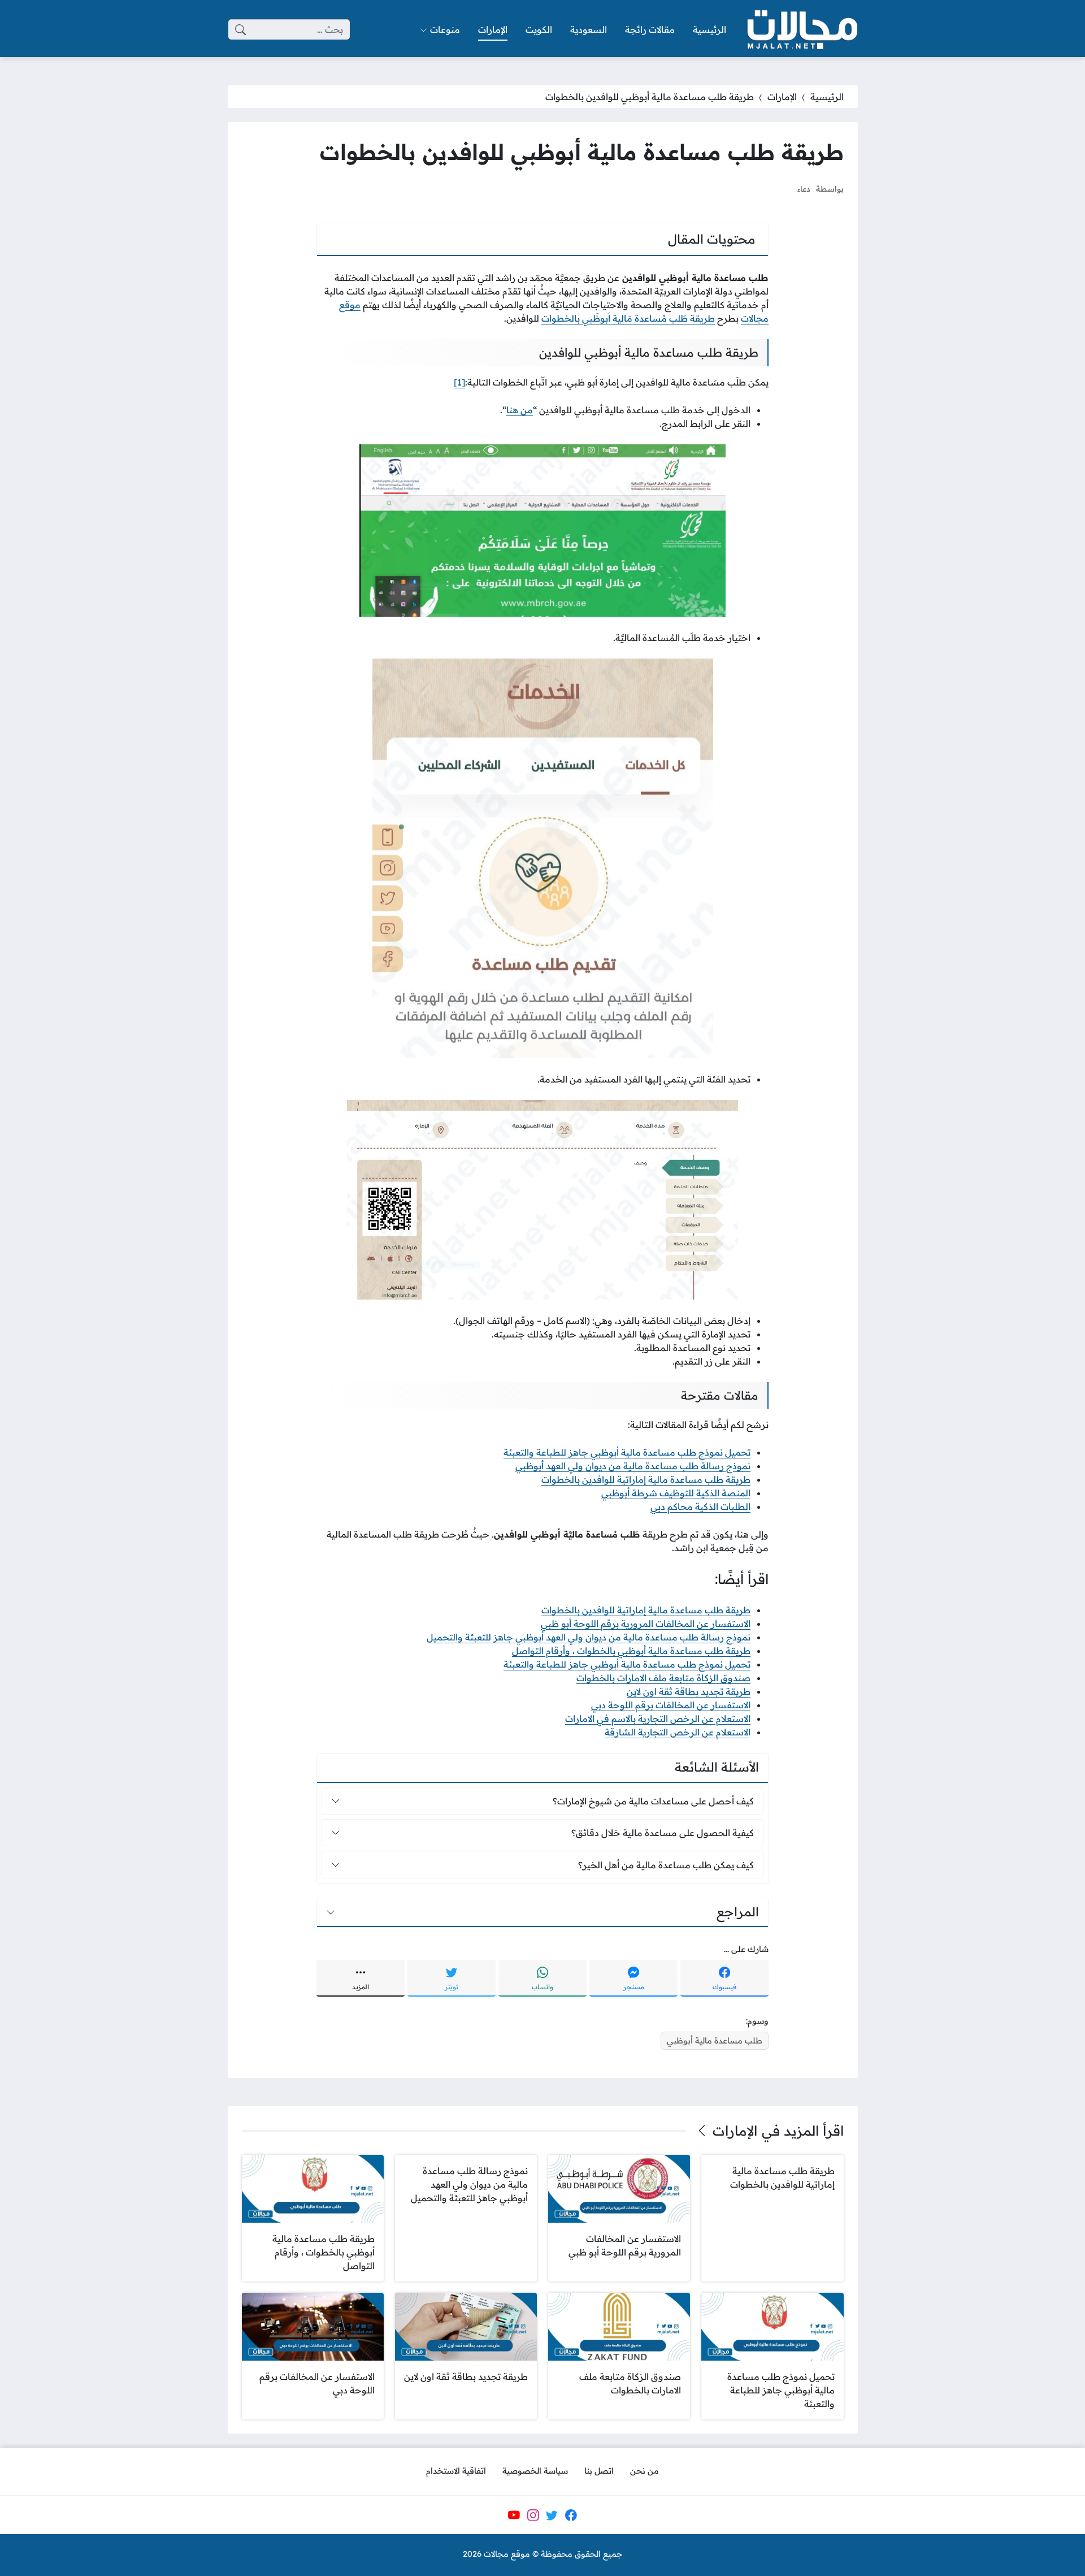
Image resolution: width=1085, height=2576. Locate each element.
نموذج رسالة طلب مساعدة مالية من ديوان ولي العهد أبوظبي (633, 1466)
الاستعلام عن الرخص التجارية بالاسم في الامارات (658, 1718)
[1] (459, 382)
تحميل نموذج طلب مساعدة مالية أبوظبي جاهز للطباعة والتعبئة (627, 1452)
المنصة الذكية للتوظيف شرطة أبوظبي (676, 1493)
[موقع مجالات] (801, 30)
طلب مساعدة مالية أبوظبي (715, 2041)
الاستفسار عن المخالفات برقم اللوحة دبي (671, 1705)
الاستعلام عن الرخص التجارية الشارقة (678, 1732)
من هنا (520, 410)
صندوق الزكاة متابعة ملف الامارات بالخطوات (663, 1678)
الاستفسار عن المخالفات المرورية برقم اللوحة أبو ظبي (646, 1623)
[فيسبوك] (571, 2515)
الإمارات (782, 97)
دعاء (804, 189)
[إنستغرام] (533, 2515)
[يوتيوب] (514, 2515)
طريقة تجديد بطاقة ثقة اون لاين (689, 1691)
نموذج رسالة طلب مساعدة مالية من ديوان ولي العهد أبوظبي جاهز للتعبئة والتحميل (589, 1637)
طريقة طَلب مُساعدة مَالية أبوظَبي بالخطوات (628, 318)
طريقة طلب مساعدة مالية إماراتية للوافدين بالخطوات (646, 1479)
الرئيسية (827, 97)
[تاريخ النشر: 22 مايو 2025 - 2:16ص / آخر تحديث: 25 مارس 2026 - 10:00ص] (778, 189)
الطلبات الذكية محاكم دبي (700, 1506)
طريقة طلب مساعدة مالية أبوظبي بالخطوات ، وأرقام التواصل (631, 1651)
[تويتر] (552, 2515)
